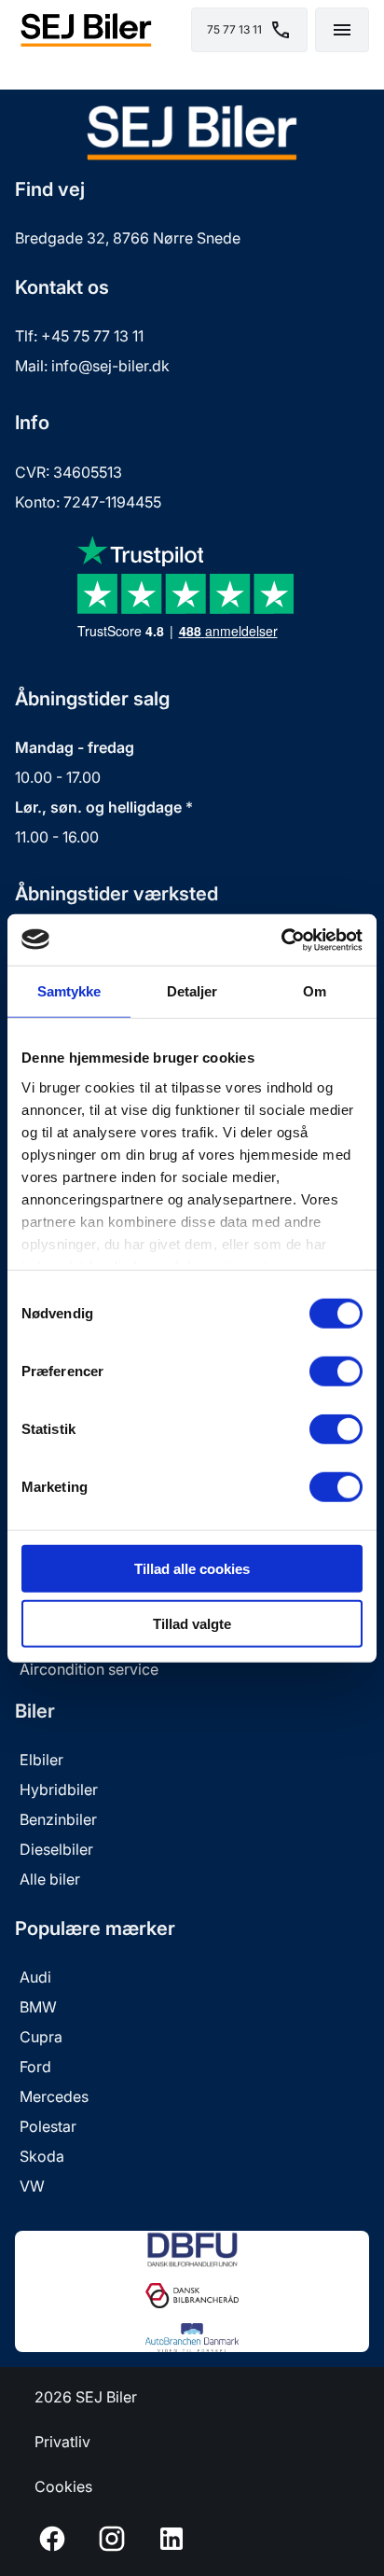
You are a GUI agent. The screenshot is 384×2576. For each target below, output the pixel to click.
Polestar (48, 2126)
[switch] (336, 1372)
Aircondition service (89, 1669)
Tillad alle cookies (192, 1569)
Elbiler (41, 1760)
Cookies (63, 2486)
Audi (35, 1977)
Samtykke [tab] (69, 991)
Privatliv (62, 2442)
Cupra (41, 2037)
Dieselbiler (56, 1849)
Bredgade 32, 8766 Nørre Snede (128, 238)
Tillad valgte (192, 1624)
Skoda (42, 2156)
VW (32, 2186)
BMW (38, 2007)
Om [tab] (315, 991)
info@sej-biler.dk (110, 366)
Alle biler (50, 1879)
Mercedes (54, 2096)
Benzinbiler (58, 1819)
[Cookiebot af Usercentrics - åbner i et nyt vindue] (281, 940)
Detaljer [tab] (192, 991)
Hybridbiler (59, 1789)
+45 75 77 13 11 (92, 336)
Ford (35, 2067)
